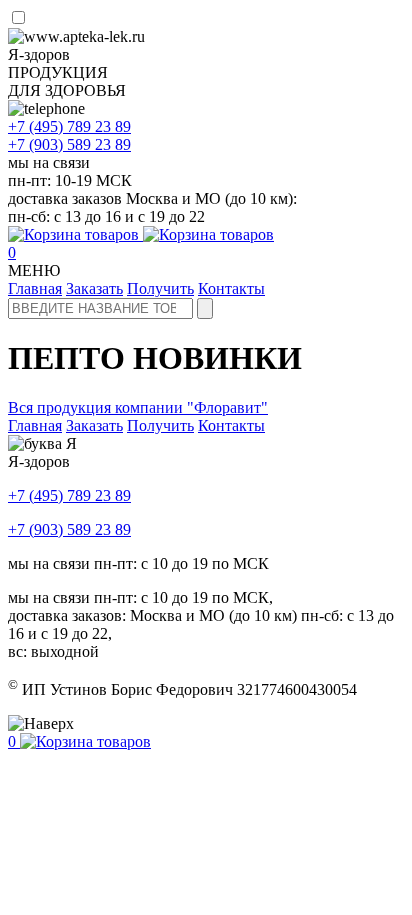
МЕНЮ (34, 270)
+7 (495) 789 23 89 (69, 495)
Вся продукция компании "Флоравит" (138, 407)
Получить (160, 288)
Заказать (94, 288)
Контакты (231, 288)
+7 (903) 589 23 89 (69, 529)
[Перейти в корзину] (141, 234)
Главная (35, 288)
